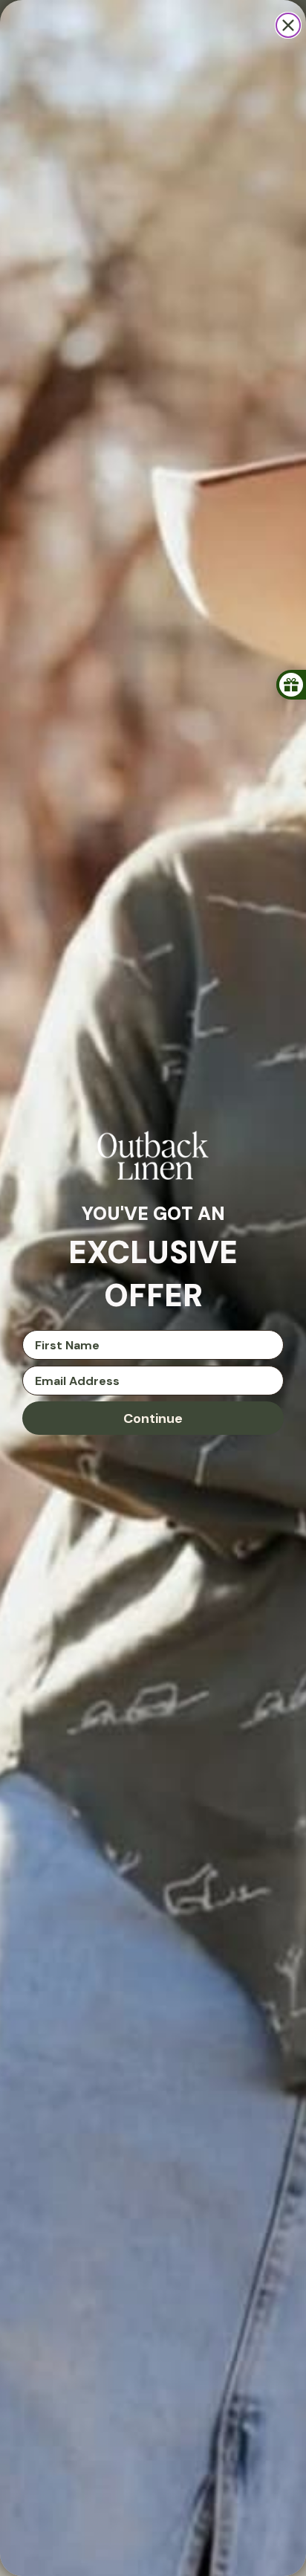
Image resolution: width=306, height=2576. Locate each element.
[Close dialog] (288, 25)
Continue (153, 1418)
